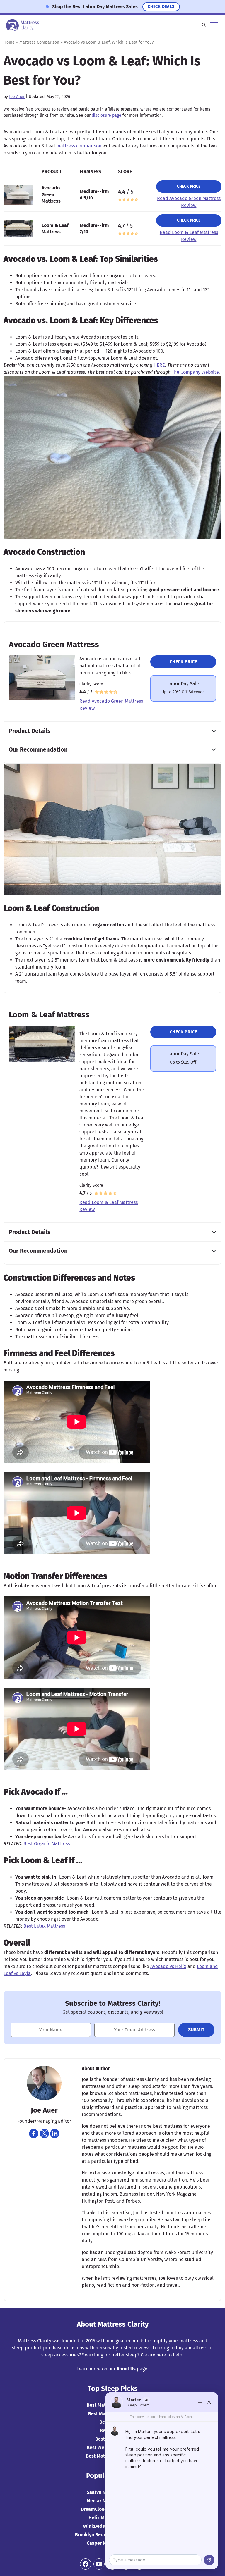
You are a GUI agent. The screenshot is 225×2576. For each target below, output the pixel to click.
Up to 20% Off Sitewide (183, 692)
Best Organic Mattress (47, 1844)
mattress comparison (79, 146)
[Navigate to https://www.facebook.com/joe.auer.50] (34, 2134)
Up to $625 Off (183, 1062)
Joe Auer (17, 97)
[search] (204, 25)
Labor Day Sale (183, 684)
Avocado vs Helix (168, 1966)
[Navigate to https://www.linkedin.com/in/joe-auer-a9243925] (55, 2134)
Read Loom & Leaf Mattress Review (189, 236)
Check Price (189, 186)
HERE (159, 365)
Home (9, 42)
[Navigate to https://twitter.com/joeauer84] (44, 2134)
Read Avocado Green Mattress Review (189, 202)
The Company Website (195, 372)
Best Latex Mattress (44, 1926)
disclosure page (106, 115)
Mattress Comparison (39, 42)
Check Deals (161, 7)
